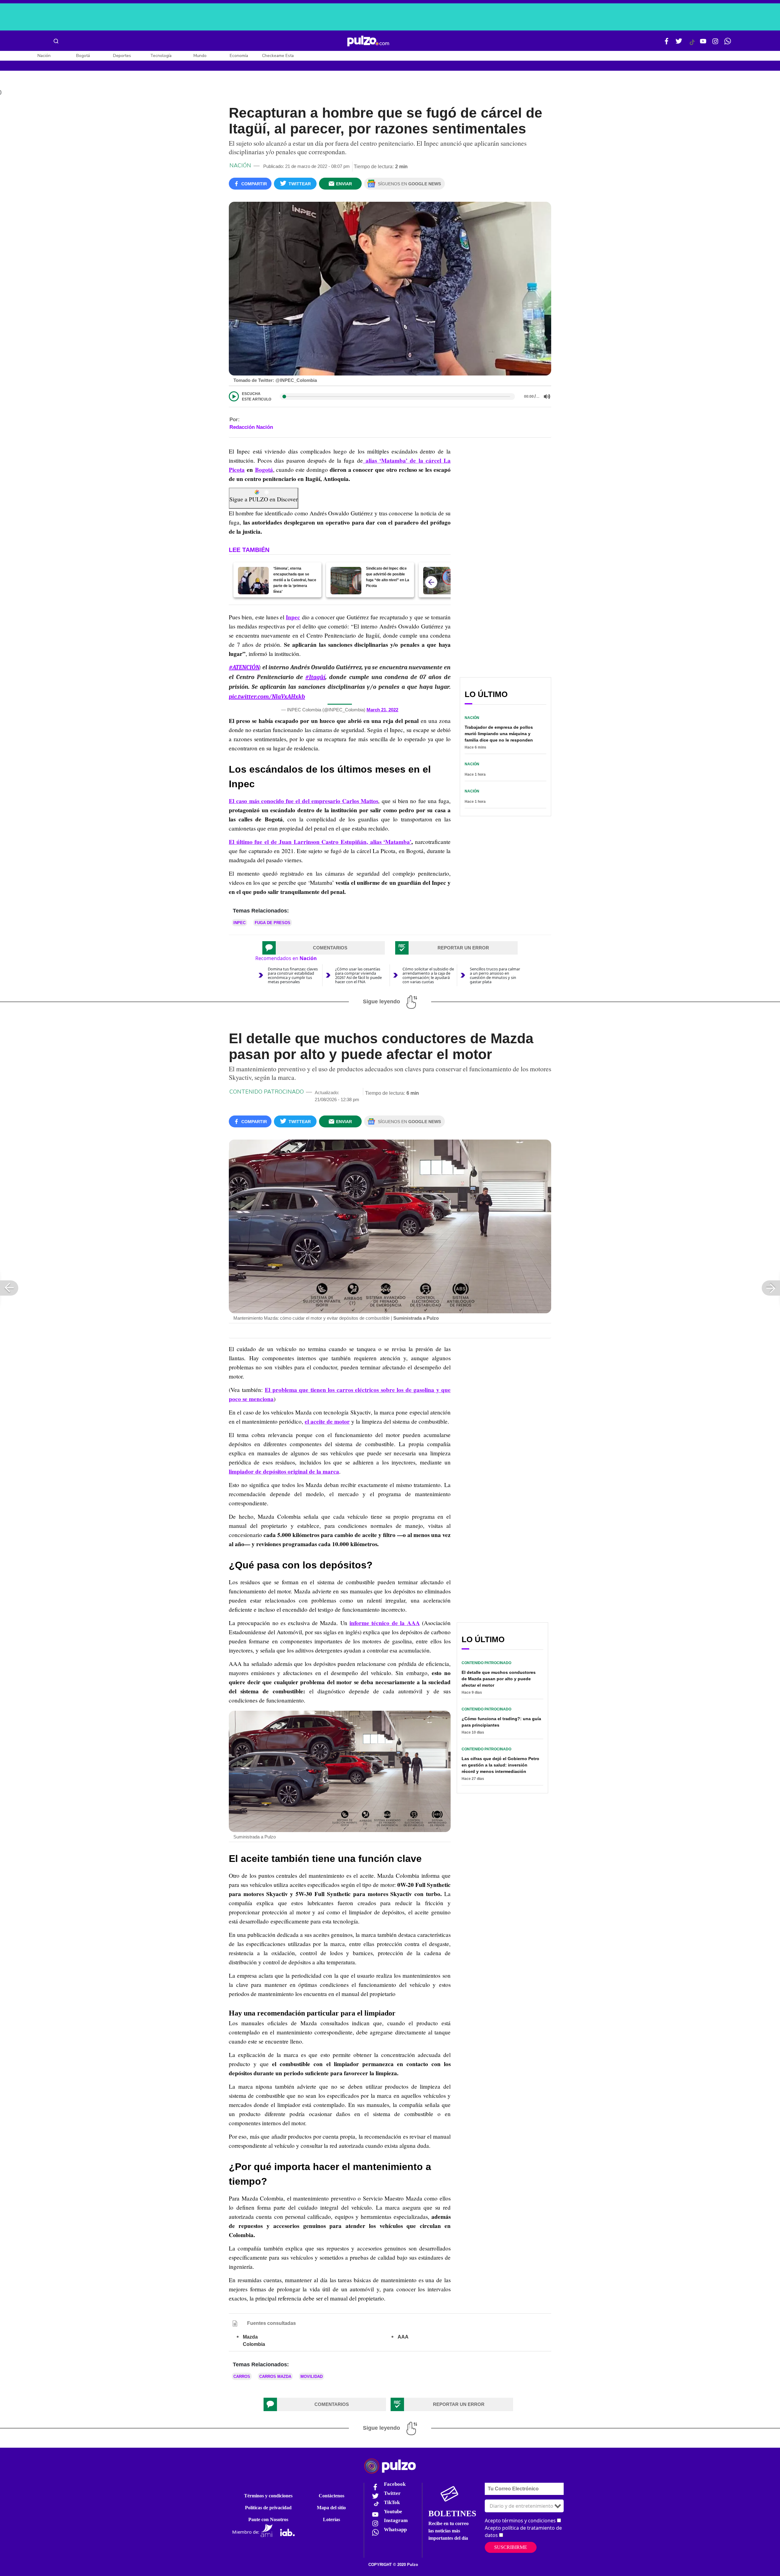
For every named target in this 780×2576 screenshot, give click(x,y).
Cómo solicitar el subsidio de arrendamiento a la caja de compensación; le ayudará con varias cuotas (428, 975)
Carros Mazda (275, 2377)
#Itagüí (315, 677)
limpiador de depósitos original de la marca (284, 1471)
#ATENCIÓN (244, 667)
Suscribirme (511, 2547)
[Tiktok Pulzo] (692, 44)
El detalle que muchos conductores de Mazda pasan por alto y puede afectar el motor (499, 1679)
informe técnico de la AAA (385, 1623)
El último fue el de (254, 842)
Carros (242, 2377)
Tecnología (161, 56)
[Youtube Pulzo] (703, 44)
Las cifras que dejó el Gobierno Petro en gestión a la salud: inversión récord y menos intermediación (500, 1765)
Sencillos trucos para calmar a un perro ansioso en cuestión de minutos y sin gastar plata (495, 975)
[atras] (431, 582)
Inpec (293, 617)
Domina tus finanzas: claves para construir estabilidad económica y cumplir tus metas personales (293, 975)
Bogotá (83, 56)
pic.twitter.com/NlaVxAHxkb (267, 697)
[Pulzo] (368, 41)
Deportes (122, 56)
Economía (239, 56)
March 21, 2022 (382, 710)
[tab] (324, 948)
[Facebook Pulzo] (667, 44)
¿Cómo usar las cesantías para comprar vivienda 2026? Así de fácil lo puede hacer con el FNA (358, 975)
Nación (44, 56)
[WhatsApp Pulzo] (728, 44)
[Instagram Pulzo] (715, 44)
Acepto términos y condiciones (520, 2521)
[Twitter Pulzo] (679, 44)
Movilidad (312, 2377)
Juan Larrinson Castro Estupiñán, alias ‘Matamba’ (345, 842)
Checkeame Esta (278, 56)
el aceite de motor (327, 1421)
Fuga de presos (273, 923)
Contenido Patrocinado (267, 1092)
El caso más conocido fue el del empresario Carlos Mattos (303, 801)
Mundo (200, 56)
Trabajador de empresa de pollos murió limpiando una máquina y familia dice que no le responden (499, 734)
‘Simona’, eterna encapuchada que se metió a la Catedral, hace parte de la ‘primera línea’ (295, 580)
